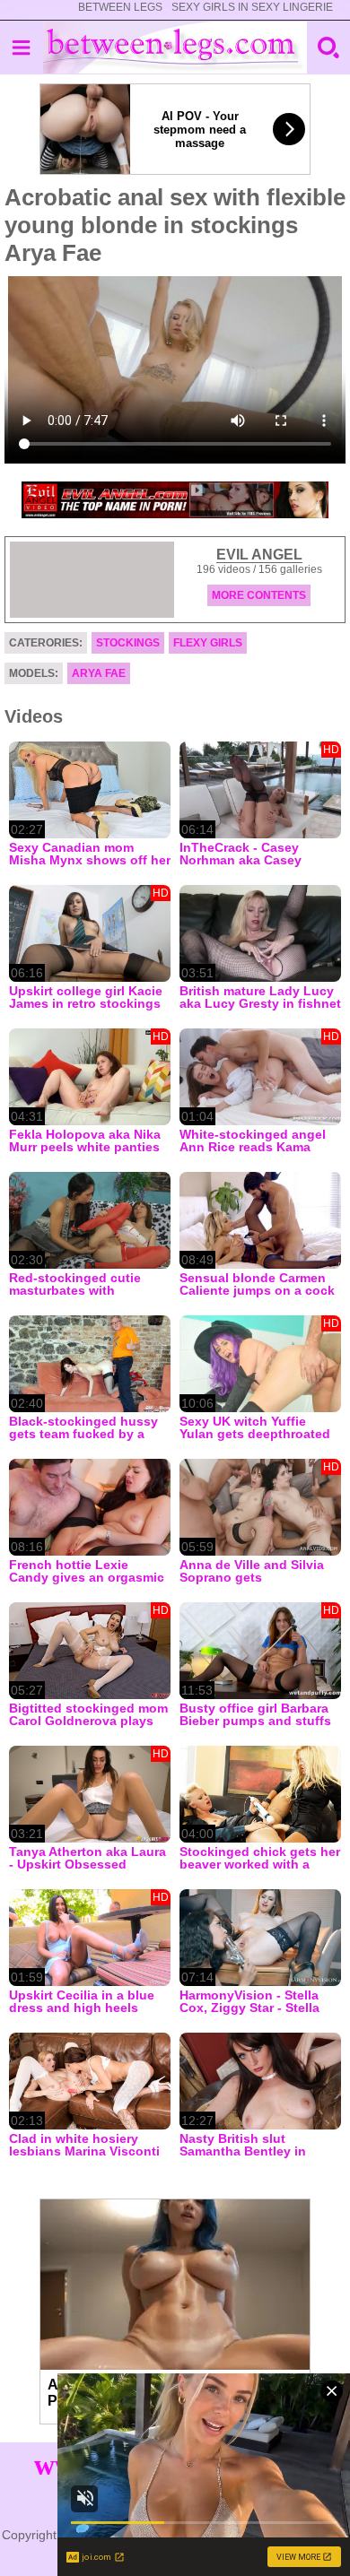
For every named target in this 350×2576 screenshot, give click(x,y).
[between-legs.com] (175, 48)
